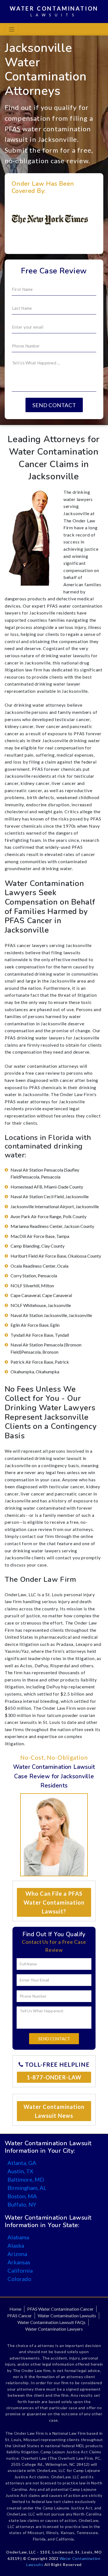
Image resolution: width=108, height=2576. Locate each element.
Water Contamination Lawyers (54, 2329)
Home (15, 2309)
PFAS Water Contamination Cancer (60, 2309)
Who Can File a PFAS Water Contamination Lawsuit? (54, 1902)
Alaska (16, 2245)
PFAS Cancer (20, 2316)
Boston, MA (22, 2196)
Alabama (18, 2237)
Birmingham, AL (27, 2188)
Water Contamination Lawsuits (67, 2316)
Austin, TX (20, 2171)
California (20, 2270)
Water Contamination (54, 11)
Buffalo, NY (22, 2204)
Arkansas (19, 2262)
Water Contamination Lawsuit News (54, 2111)
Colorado (19, 2279)
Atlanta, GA (22, 2163)
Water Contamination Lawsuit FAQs (52, 2322)
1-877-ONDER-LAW (54, 2077)
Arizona (17, 2254)
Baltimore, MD (26, 2179)
